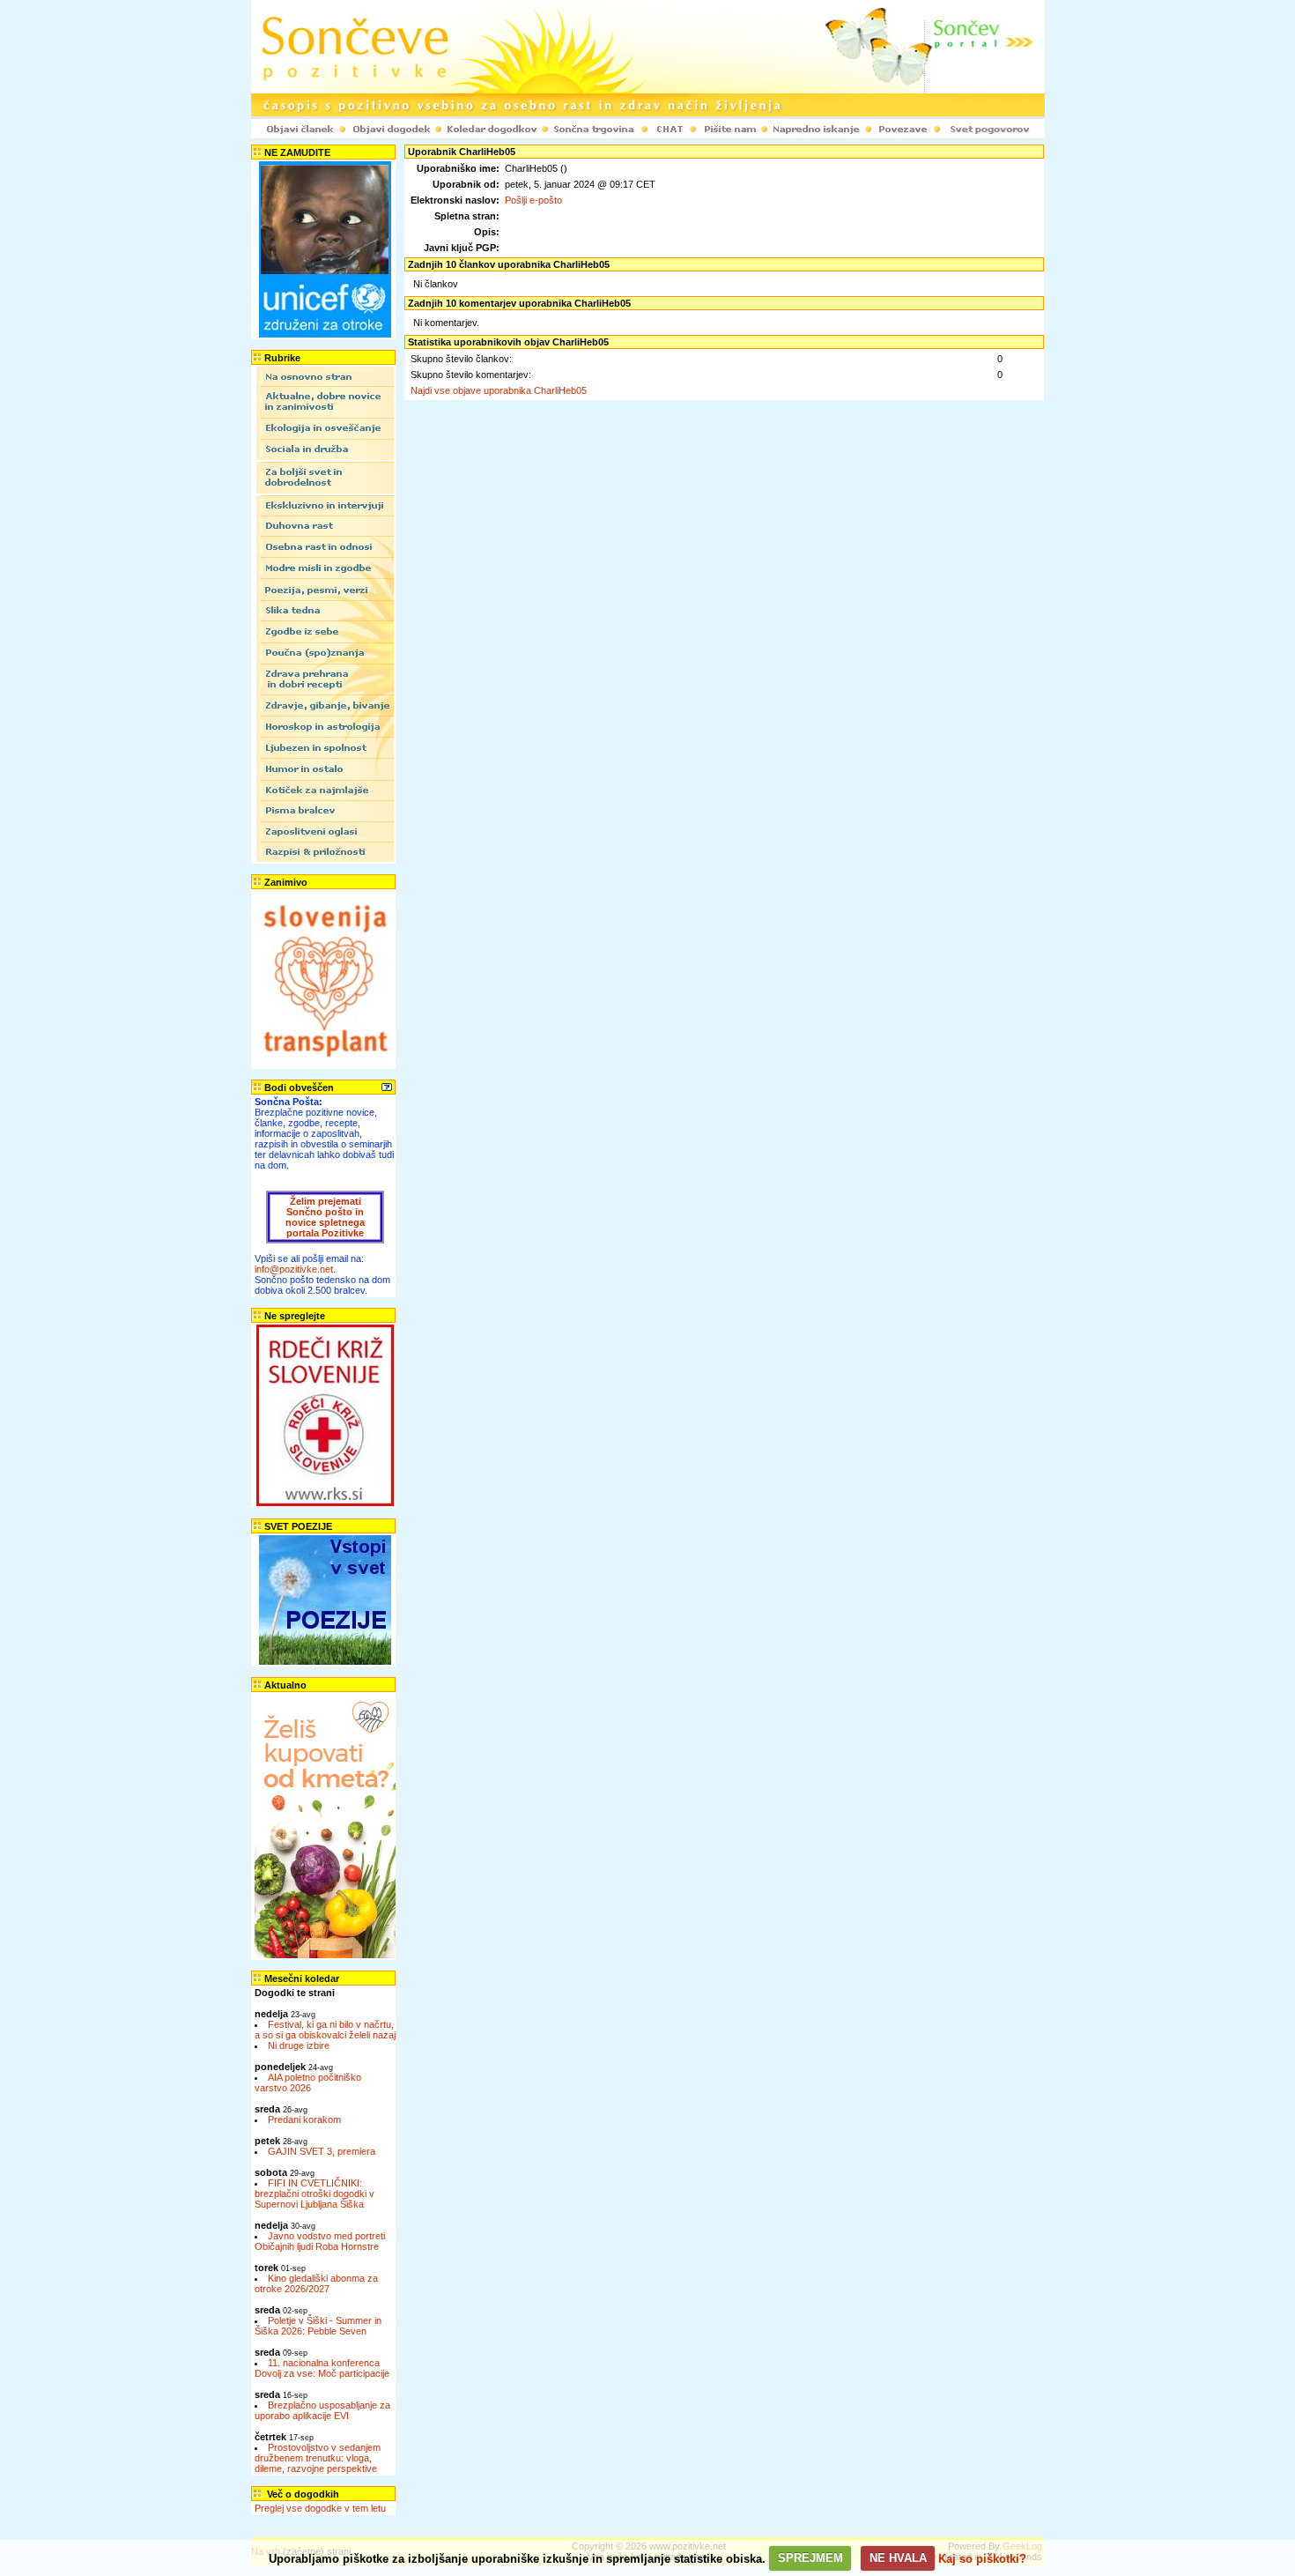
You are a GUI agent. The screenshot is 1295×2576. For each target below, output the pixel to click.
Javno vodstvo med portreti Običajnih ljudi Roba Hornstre (320, 2241)
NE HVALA (898, 2558)
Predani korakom (304, 2119)
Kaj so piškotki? (982, 2558)
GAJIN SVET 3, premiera (322, 2151)
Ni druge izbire (299, 2045)
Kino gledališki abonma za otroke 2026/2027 (316, 2283)
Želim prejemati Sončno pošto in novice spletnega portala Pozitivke (325, 1217)
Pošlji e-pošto (533, 200)
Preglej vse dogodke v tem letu (320, 2508)
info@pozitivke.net (294, 1269)
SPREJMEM (810, 2558)
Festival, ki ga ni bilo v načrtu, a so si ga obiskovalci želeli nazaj (325, 2030)
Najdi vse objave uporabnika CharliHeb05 (499, 390)
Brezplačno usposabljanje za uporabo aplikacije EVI (322, 2410)
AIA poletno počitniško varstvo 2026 (308, 2082)
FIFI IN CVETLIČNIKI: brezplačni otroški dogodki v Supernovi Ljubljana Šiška (314, 2194)
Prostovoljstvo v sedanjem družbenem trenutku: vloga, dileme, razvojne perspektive (318, 2458)
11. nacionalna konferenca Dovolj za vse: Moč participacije (322, 2368)
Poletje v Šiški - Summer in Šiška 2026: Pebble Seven (318, 2326)
